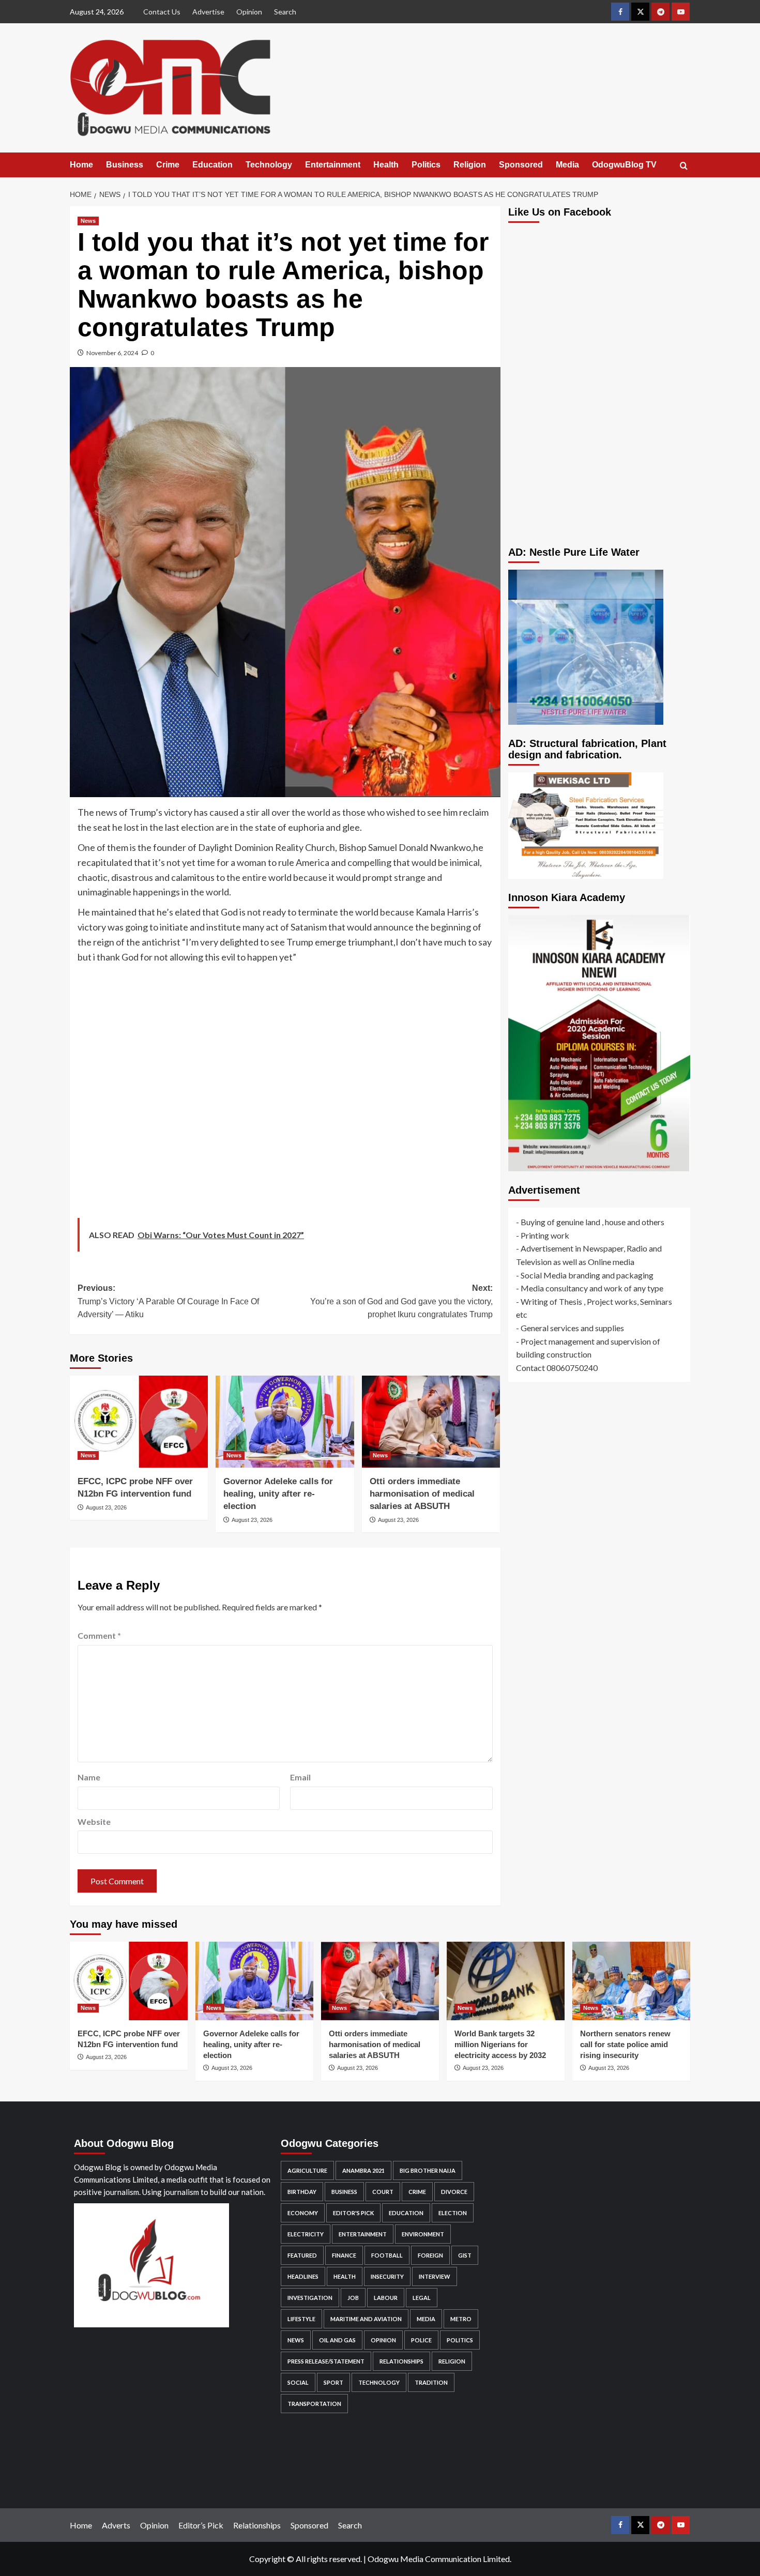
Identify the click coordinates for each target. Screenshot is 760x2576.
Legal (422, 2298)
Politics (426, 165)
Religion (470, 165)
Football (387, 2255)
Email (300, 1777)
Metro (461, 2319)
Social (298, 2382)
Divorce (454, 2192)
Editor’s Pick (201, 2525)
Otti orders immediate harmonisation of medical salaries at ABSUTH (422, 1494)
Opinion (249, 12)
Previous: (168, 1301)
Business (125, 165)
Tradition (431, 2382)
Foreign (430, 2255)
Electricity (306, 2234)
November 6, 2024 (112, 353)
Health (386, 165)
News (88, 221)
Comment (99, 1635)
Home (81, 165)
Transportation (314, 2404)
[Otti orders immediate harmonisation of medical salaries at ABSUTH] (431, 1422)
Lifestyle (301, 2319)
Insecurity (387, 2276)
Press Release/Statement (326, 2361)
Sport (333, 2382)
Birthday (302, 2192)
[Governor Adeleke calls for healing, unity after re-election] (285, 1422)
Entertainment (333, 165)
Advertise (208, 12)
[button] (684, 166)
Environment (423, 2234)
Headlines (303, 2276)
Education (212, 165)
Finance (344, 2255)
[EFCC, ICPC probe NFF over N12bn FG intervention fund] (139, 1422)
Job (353, 2298)
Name (89, 1777)
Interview (435, 2276)
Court (383, 2192)
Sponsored (521, 165)
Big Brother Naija (428, 2170)
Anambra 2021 (363, 2170)
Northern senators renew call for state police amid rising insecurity (625, 2044)
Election (453, 2213)
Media (567, 165)
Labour (386, 2298)
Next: (401, 1301)
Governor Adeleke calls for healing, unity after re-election (278, 1494)
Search (285, 12)
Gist (465, 2255)
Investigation (310, 2298)
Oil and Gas (337, 2340)
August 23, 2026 (106, 1507)
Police (421, 2340)
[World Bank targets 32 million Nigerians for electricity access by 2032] (506, 1981)
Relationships (401, 2361)
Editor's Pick (353, 2213)
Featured (302, 2255)
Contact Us (162, 12)
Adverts (116, 2525)
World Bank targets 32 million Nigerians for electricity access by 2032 (500, 2044)
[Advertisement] (285, 1094)
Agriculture (307, 2170)
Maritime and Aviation (366, 2319)
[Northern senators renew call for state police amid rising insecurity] (631, 1981)
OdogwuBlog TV (624, 165)
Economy (303, 2213)
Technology (269, 165)
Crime (168, 165)
